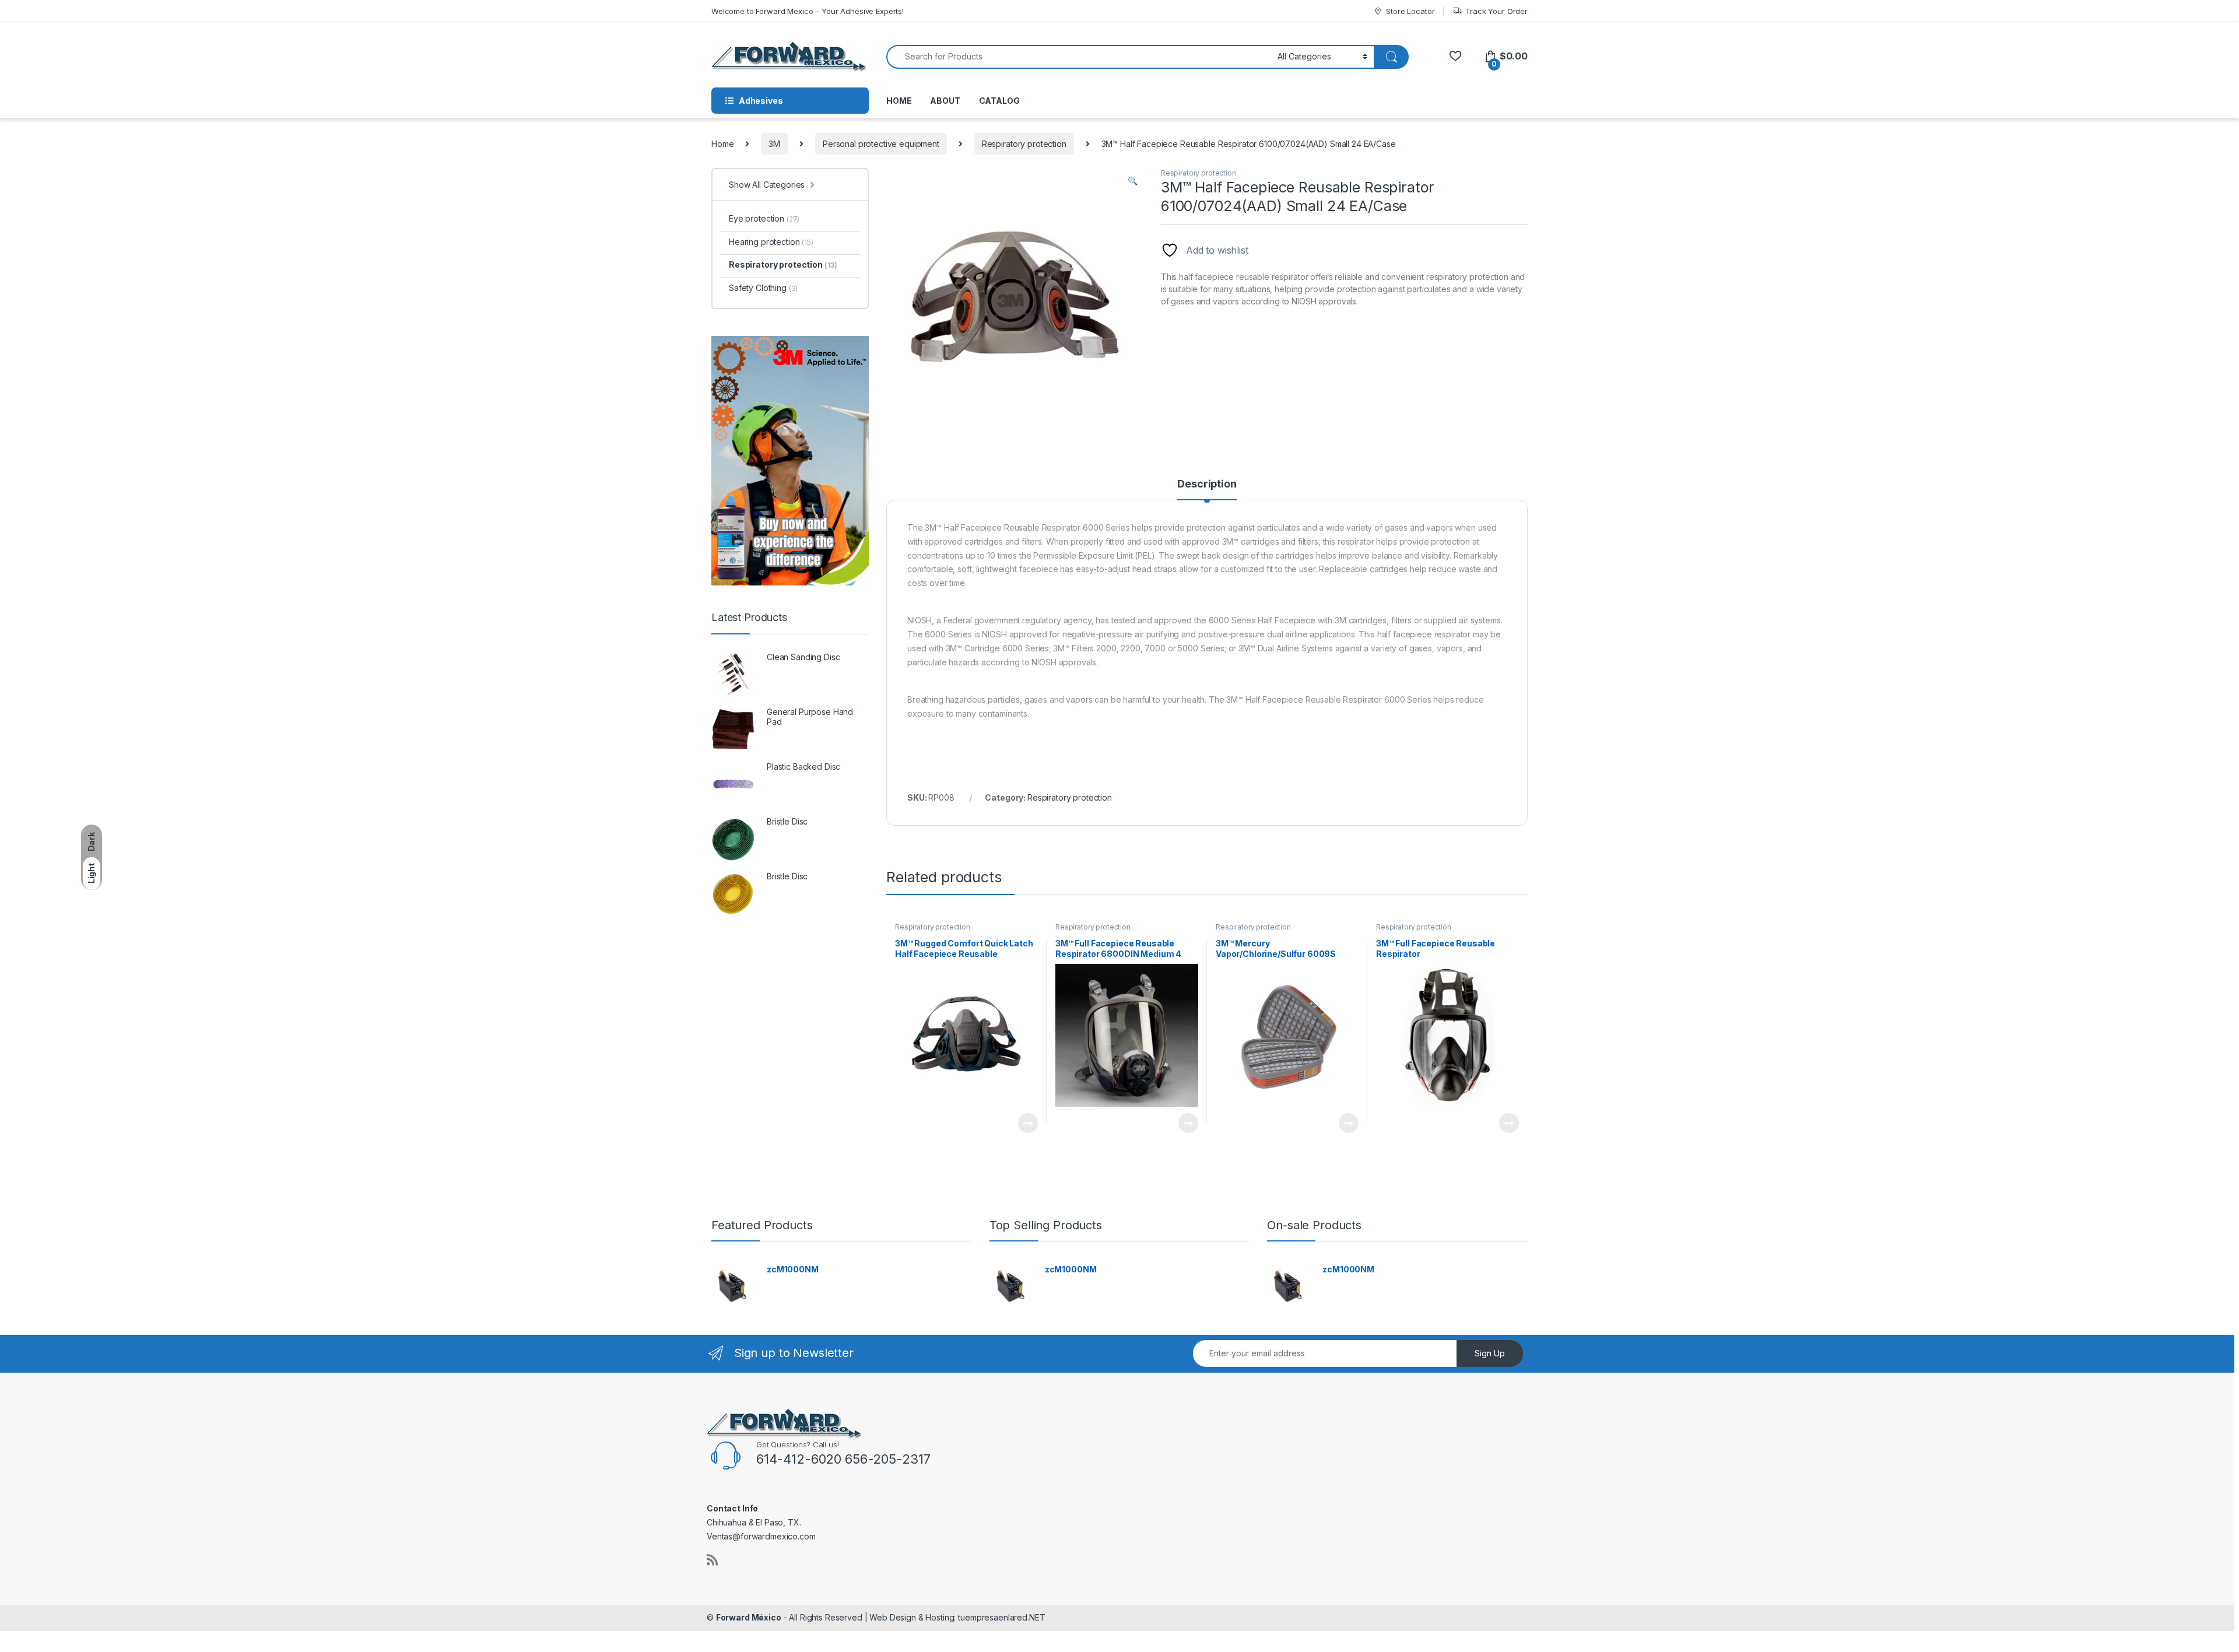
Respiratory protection (1024, 144)
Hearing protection (771, 242)
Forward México (749, 1617)
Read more (1028, 1123)
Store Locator (1410, 11)
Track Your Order (1496, 11)
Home (722, 144)
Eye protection (764, 218)
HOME (899, 101)
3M (774, 144)
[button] (1133, 181)
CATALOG (999, 101)
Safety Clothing (763, 288)
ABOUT (945, 101)
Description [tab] (1207, 484)
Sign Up (1490, 1353)
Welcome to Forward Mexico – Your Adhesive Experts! (808, 11)
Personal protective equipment (881, 144)
